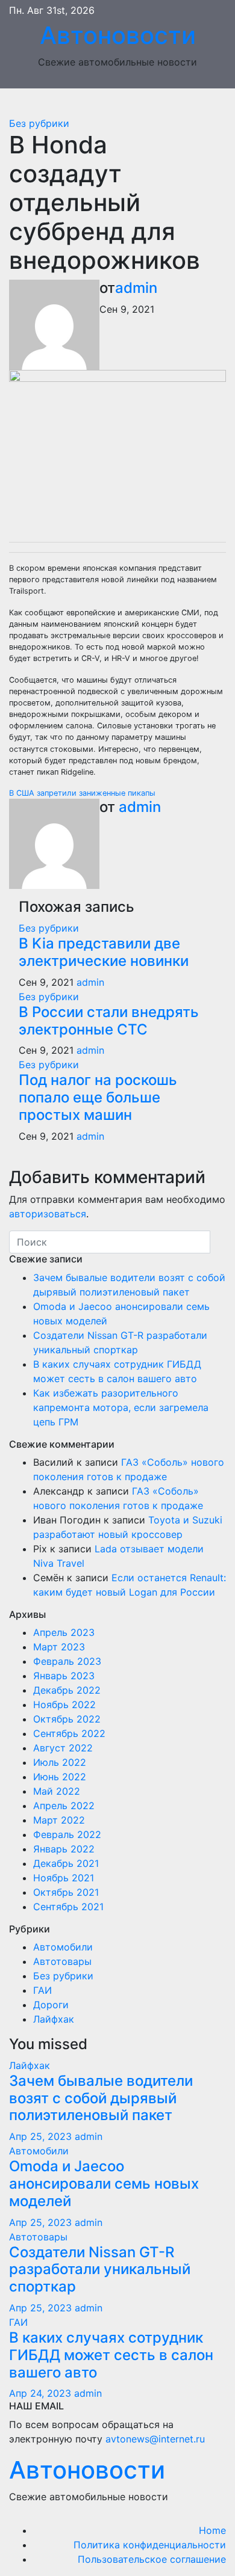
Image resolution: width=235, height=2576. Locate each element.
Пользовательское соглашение (152, 2559)
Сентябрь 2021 (68, 1907)
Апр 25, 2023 (40, 2136)
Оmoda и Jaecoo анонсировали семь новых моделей (104, 2184)
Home (212, 2530)
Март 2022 (59, 1820)
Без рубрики (39, 123)
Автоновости (118, 35)
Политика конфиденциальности (150, 2545)
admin (136, 288)
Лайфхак (54, 2019)
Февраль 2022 (67, 1834)
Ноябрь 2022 (64, 1705)
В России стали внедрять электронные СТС (109, 1021)
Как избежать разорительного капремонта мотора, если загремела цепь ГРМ (121, 1407)
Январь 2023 (64, 1676)
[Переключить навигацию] (127, 102)
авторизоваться (48, 1214)
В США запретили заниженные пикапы (82, 793)
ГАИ (42, 1990)
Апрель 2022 (64, 1806)
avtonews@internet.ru (155, 2439)
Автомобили (63, 1947)
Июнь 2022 (60, 1777)
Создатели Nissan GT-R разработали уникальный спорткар (100, 2270)
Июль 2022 (60, 1762)
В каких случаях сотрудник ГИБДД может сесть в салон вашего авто (111, 2355)
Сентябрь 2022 (69, 1733)
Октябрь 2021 (66, 1892)
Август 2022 (63, 1748)
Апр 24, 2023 (40, 2393)
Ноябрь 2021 (64, 1878)
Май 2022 (57, 1791)
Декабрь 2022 (67, 1690)
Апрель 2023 (64, 1632)
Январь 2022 (64, 1849)
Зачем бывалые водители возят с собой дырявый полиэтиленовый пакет (101, 2098)
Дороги (51, 2005)
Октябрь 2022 (67, 1719)
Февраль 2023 (67, 1661)
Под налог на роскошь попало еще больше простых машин (98, 1097)
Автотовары (62, 1961)
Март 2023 (59, 1647)
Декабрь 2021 (66, 1863)
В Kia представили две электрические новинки (104, 952)
